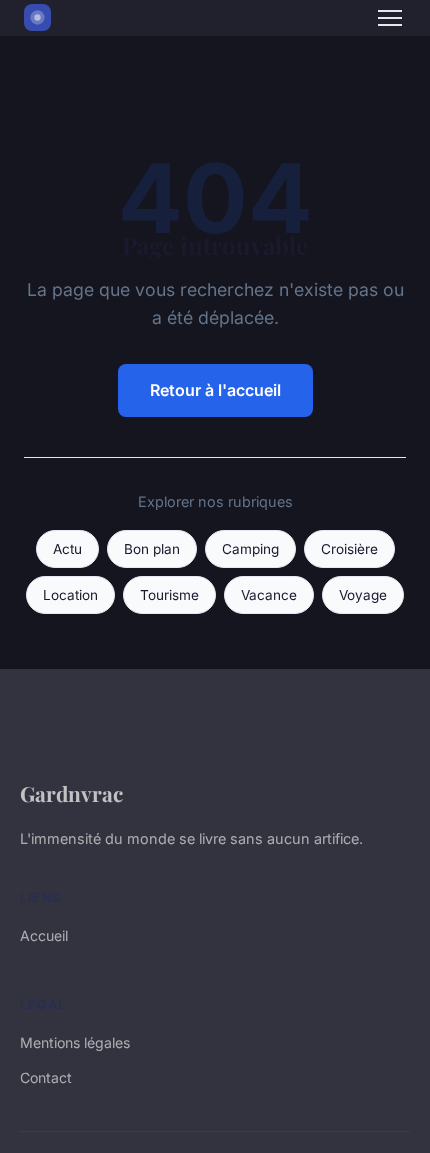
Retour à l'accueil (215, 390)
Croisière (349, 549)
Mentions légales (75, 1042)
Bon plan (152, 549)
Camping (250, 549)
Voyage (363, 595)
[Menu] (390, 18)
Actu (67, 549)
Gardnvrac (71, 793)
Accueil (44, 935)
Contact (46, 1077)
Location (70, 595)
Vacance (269, 595)
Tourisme (169, 595)
